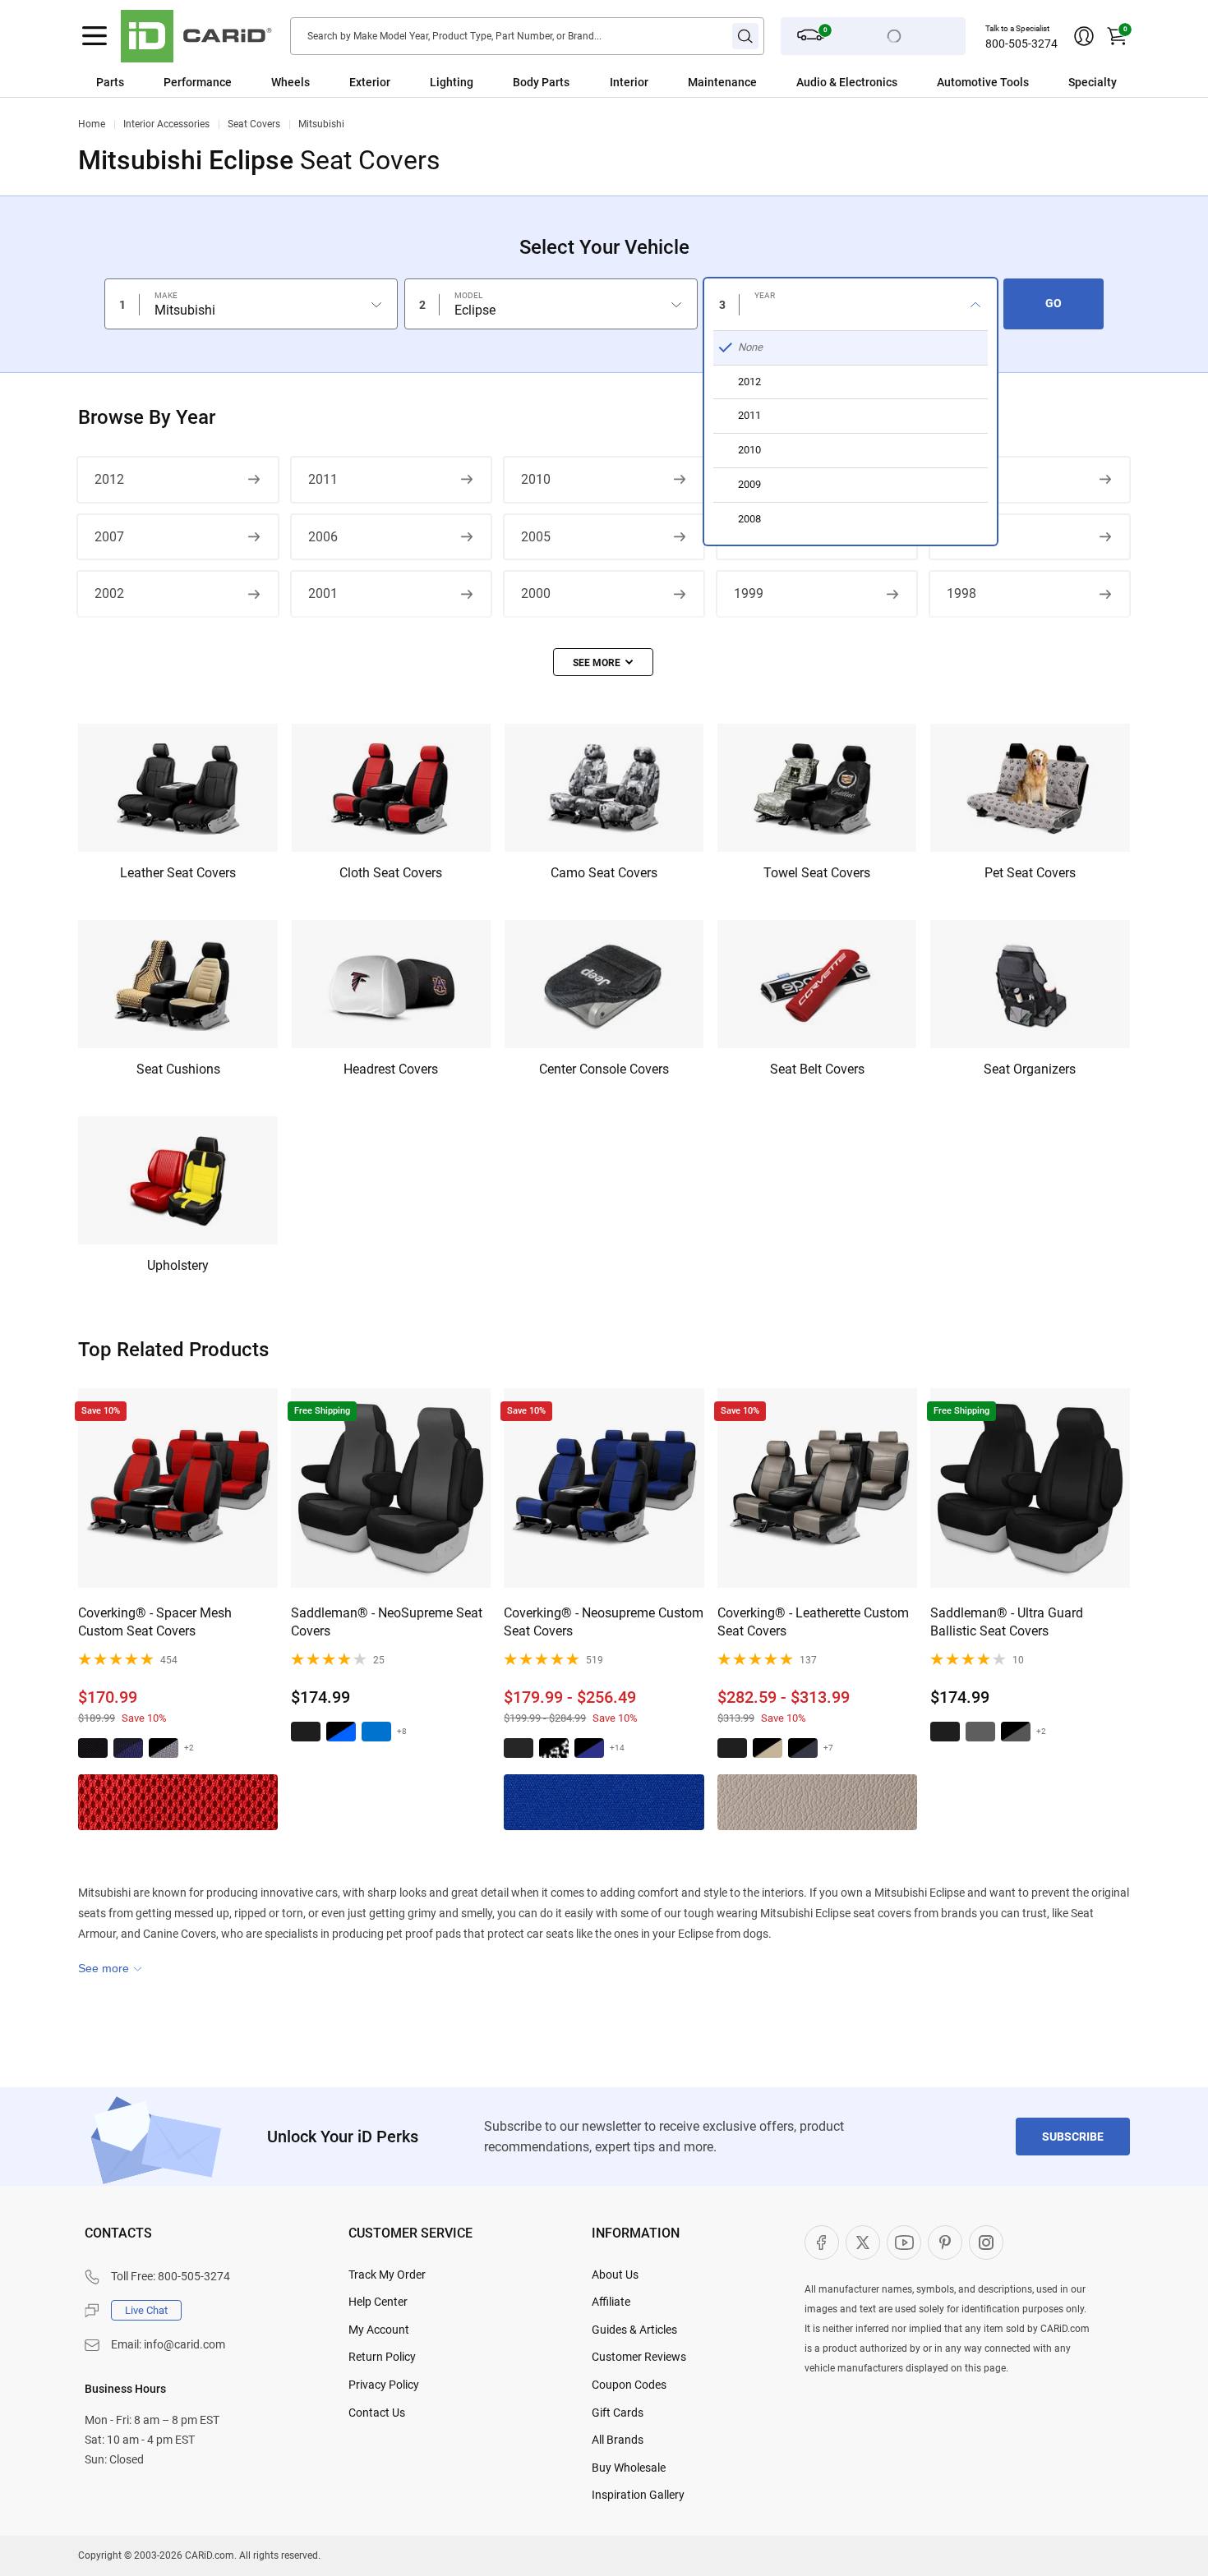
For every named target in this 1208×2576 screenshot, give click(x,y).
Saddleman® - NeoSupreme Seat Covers (387, 1622)
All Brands (618, 2440)
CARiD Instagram (986, 2242)
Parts (110, 82)
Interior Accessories (166, 124)
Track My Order (387, 2275)
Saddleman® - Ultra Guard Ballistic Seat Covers (1007, 1622)
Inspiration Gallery (638, 2495)
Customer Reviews (639, 2357)
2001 (323, 593)
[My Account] (1084, 36)
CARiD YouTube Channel (904, 2242)
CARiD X (863, 2242)
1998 (961, 593)
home (92, 124)
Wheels (290, 82)
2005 (536, 537)
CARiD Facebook (822, 2242)
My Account (379, 2330)
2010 (536, 479)
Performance (198, 82)
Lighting (452, 82)
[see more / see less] (603, 662)
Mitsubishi (321, 124)
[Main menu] (95, 36)
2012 (109, 479)
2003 (961, 537)
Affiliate (611, 2302)
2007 (109, 537)
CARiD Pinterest (945, 2242)
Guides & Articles (634, 2330)
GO (1054, 303)
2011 (323, 479)
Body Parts (541, 82)
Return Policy (382, 2357)
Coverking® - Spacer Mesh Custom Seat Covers (155, 1622)
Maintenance (722, 82)
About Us (615, 2275)
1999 (749, 593)
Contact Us (377, 2413)
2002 (109, 593)
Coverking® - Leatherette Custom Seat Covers (813, 1622)
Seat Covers (254, 124)
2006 (323, 537)
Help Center (378, 2302)
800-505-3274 (1021, 44)
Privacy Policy (384, 2385)
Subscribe (1073, 2137)
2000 (536, 593)
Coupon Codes (629, 2385)
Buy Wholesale (629, 2468)
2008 (961, 479)
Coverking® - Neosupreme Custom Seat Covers (604, 1622)
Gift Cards (618, 2413)
